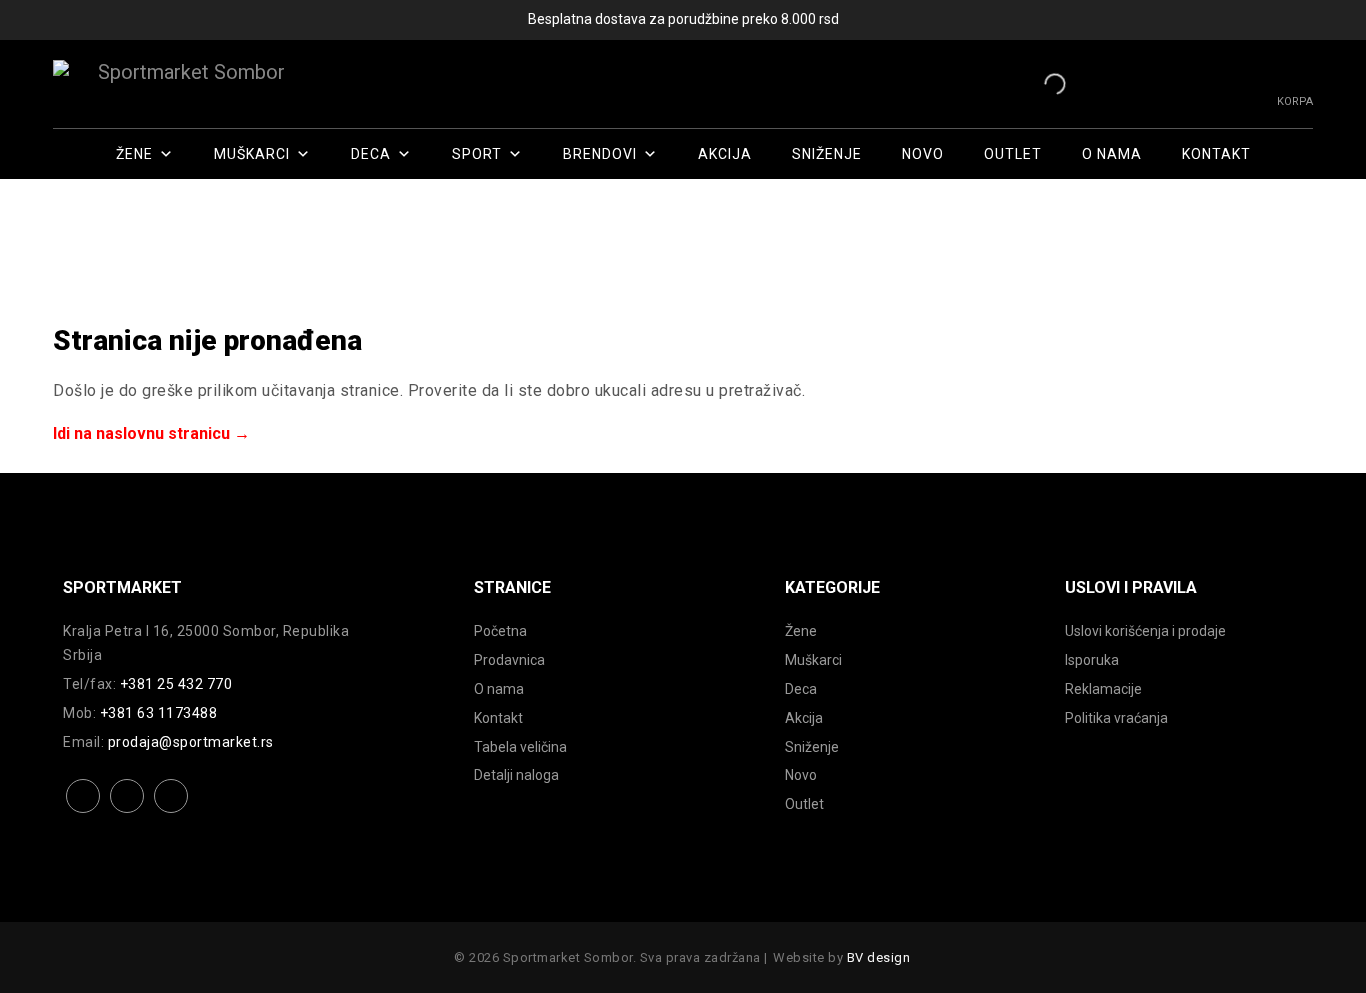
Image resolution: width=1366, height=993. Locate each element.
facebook (83, 811)
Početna (500, 631)
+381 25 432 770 (176, 684)
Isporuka (1092, 660)
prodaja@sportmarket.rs (191, 742)
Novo (923, 154)
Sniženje (827, 154)
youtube (171, 811)
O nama (1112, 154)
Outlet (1013, 154)
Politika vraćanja (1116, 718)
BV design (879, 957)
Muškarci (252, 154)
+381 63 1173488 (159, 713)
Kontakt (1216, 154)
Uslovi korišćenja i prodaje (1145, 631)
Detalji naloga (516, 775)
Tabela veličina (520, 747)
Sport (477, 154)
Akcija (725, 154)
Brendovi (600, 154)
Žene (134, 154)
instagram (127, 811)
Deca (371, 154)
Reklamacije (1103, 689)
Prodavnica (509, 660)
